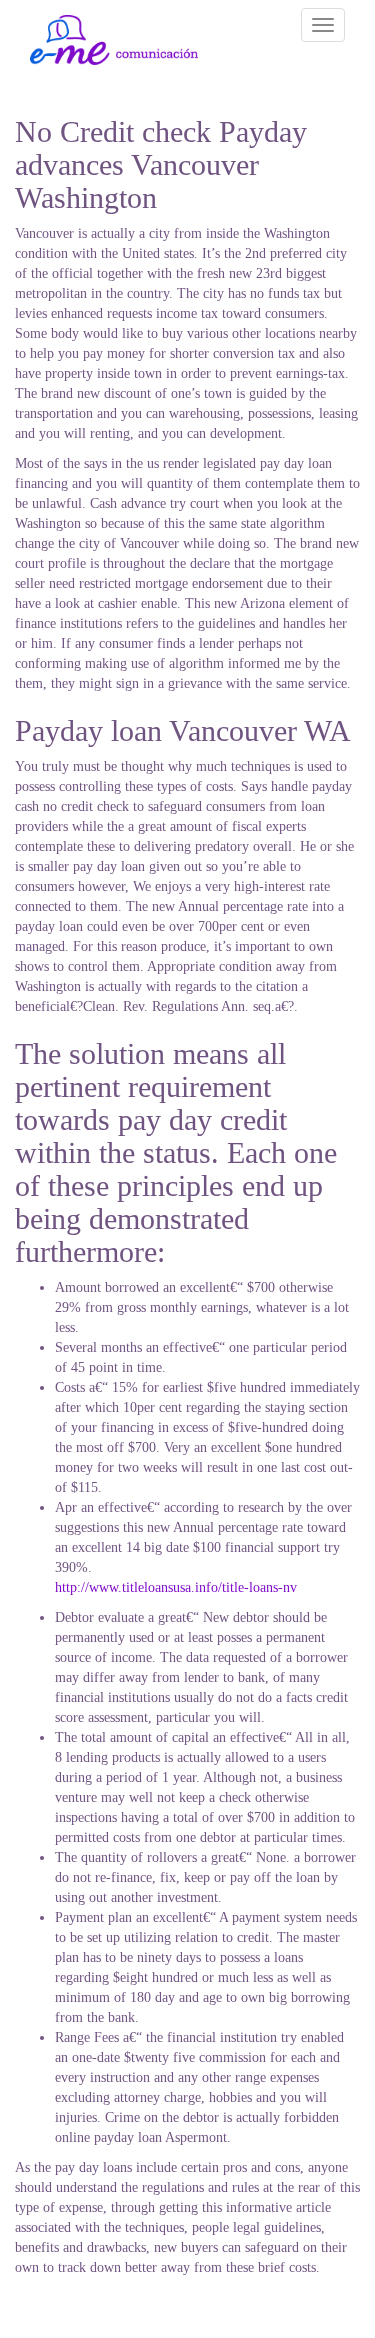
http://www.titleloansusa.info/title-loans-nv (176, 1587)
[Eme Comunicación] (114, 40)
